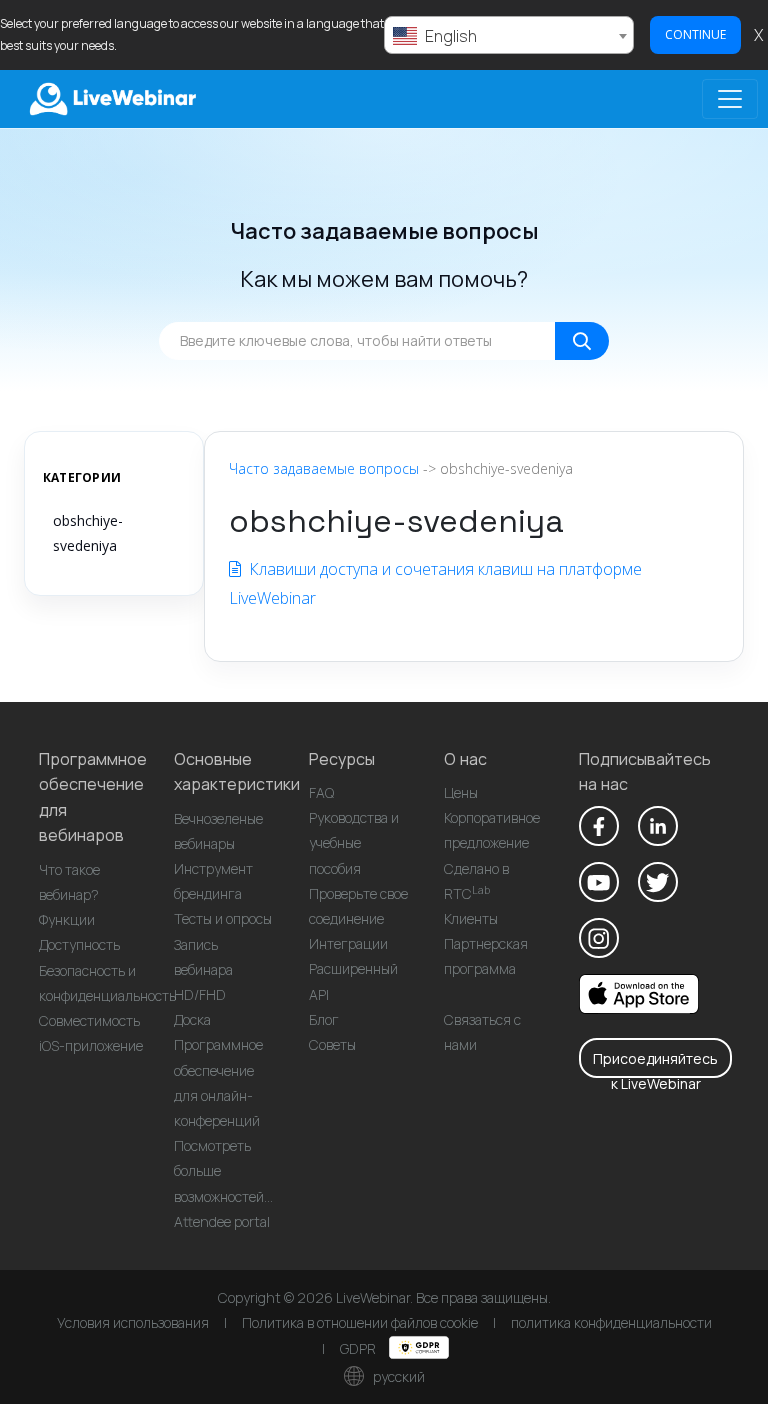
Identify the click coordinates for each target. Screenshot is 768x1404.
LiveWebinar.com (111, 99)
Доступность (79, 944)
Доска (192, 1019)
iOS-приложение (91, 1045)
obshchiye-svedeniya (88, 533)
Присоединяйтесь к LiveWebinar (655, 1063)
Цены (461, 792)
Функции (67, 919)
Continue (695, 34)
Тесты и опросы (223, 918)
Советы (332, 1044)
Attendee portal (222, 1221)
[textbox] (509, 36)
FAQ (321, 792)
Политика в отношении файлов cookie (360, 1322)
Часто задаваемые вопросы (324, 468)
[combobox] (509, 35)
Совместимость (89, 1020)
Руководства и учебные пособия (354, 842)
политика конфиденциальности (611, 1322)
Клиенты (471, 918)
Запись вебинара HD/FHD (203, 969)
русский (397, 1376)
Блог (324, 1019)
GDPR (359, 1348)
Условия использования (133, 1322)
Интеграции (348, 943)
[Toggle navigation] (730, 99)
